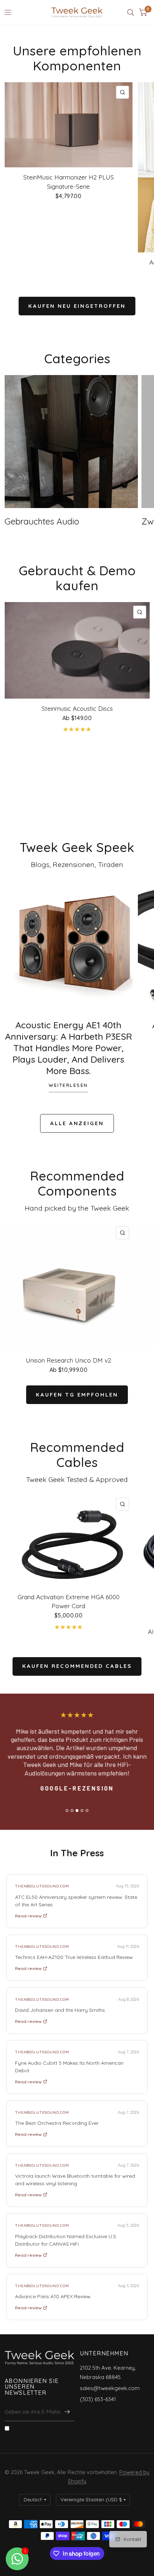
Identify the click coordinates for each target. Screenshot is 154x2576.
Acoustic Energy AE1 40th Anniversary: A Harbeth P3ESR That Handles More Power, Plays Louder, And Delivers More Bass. (69, 1048)
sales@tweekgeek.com (110, 2388)
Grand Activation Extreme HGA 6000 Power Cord (69, 1602)
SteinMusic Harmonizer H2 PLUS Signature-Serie (69, 182)
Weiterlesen (68, 1085)
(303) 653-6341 (98, 2399)
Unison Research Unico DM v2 (68, 1360)
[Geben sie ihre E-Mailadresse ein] (67, 2412)
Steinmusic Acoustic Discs (77, 708)
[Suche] (131, 13)
